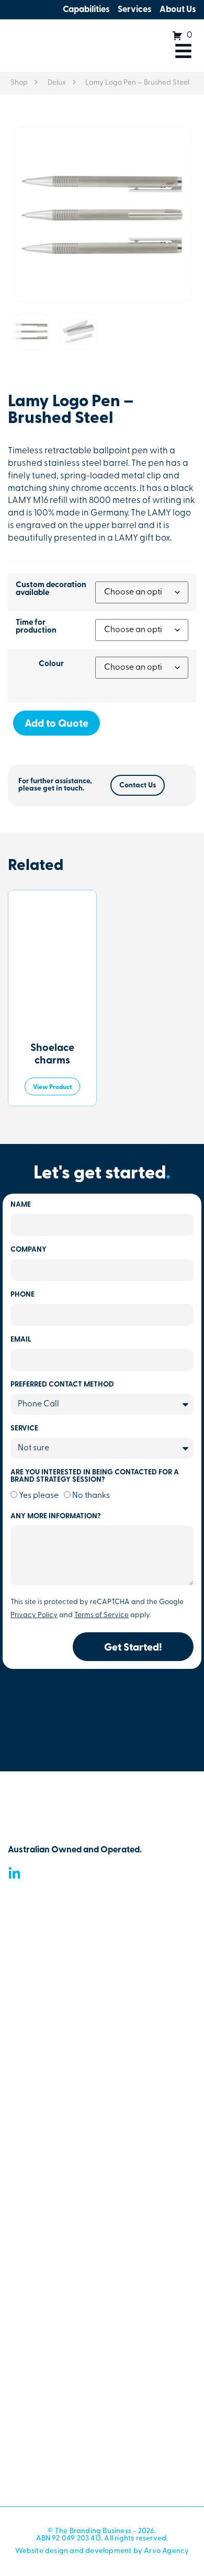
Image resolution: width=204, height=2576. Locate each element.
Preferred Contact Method (62, 1385)
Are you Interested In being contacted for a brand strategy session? (95, 1476)
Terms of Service (101, 1615)
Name (21, 1205)
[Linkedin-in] (14, 1874)
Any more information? (56, 1517)
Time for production (36, 627)
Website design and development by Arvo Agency (102, 2551)
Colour (51, 664)
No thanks (91, 1496)
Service (24, 1429)
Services (135, 10)
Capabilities (86, 10)
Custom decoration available (51, 589)
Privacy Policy (34, 1615)
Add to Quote (56, 724)
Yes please (39, 1496)
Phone (22, 1295)
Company (29, 1250)
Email (21, 1340)
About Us (178, 10)
